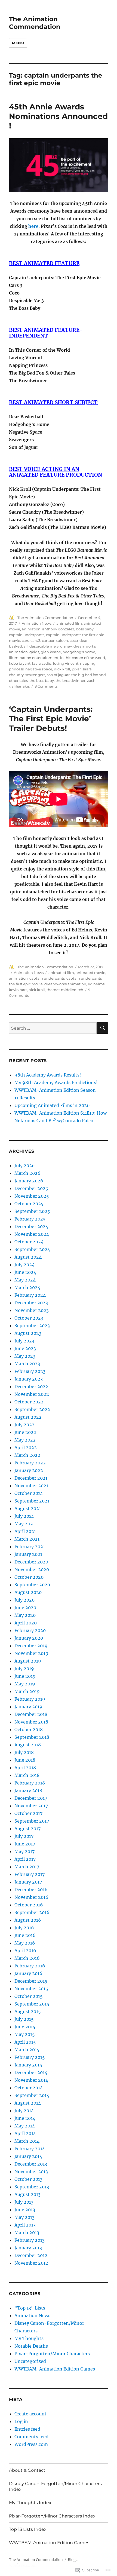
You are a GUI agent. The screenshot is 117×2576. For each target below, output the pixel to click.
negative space (39, 669)
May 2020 (25, 1615)
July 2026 (25, 1166)
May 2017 (24, 1851)
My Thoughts (29, 2338)
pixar (76, 669)
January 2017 (28, 1882)
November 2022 (32, 1394)
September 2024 (32, 1249)
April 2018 (25, 1768)
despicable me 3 (44, 646)
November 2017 (31, 1806)
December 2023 (31, 1303)
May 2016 (25, 1943)
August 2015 (28, 2011)
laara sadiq (42, 663)
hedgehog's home (79, 652)
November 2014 (31, 2080)
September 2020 (32, 1585)
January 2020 (29, 1638)
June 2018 (25, 1760)
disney (66, 646)
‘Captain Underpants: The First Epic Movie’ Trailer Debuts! (51, 719)
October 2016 (29, 1905)
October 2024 (29, 1242)
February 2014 (30, 2149)
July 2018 (24, 1752)
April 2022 (26, 1448)
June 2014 (25, 2118)
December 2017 (31, 1798)
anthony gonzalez (58, 629)
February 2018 (30, 1783)
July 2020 (24, 1600)
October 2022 (29, 1402)
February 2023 (30, 1371)
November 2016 (31, 1897)
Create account (30, 2414)
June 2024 (25, 1272)
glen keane (51, 652)
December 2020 (31, 1562)
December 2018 (31, 1714)
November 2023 (32, 1310)
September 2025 (32, 1211)
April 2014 (25, 2133)
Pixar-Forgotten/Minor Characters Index (52, 2516)
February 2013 (30, 2240)
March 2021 (27, 1539)
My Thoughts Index (30, 2503)
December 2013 (31, 2164)
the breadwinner (70, 680)
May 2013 (24, 2217)
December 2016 (31, 1890)
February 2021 (30, 1547)
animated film (69, 623)
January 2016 (28, 1973)
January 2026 (29, 1181)
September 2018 (32, 1737)
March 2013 (27, 2232)
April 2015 (25, 2042)
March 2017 (27, 1867)
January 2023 (29, 1379)
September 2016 (32, 1912)
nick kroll (62, 669)
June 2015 (25, 2027)
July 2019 (24, 1669)
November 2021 (31, 1486)
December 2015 (31, 1981)
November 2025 (32, 1196)
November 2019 (31, 1653)
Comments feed (31, 2437)
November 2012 (31, 2263)
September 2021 (32, 1501)
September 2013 (32, 2187)
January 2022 (29, 1470)
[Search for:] (53, 1028)
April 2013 (25, 2225)
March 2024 (27, 1287)
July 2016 (24, 1928)
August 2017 (27, 1829)
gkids (34, 652)
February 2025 (30, 1219)
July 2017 (24, 1836)
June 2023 (25, 1348)
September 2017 (32, 1821)
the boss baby (42, 680)
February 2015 (30, 2057)
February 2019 (30, 1699)
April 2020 (26, 1623)
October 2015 (29, 1996)
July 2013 (24, 2202)
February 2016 (30, 1966)
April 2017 (25, 1859)
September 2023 (32, 1326)
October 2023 (29, 1318)
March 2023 (27, 1364)
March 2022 (27, 1455)
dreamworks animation (65, 984)
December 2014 (31, 2072)
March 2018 (27, 1775)
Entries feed (27, 2429)
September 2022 (32, 1409)
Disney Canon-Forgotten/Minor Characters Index (55, 2486)
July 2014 (24, 2111)
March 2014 (27, 2141)
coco (74, 640)
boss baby (85, 629)
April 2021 (25, 1531)
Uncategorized (30, 2361)
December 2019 (31, 1646)
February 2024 (30, 1295)
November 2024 (32, 1234)
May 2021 (25, 1524)
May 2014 (25, 2126)
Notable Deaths (31, 2346)
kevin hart (18, 990)
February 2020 (30, 1630)
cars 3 (35, 640)
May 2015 (25, 2034)
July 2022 (24, 1425)
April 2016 (25, 1951)
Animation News (37, 623)
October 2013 (28, 2179)
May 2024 (25, 1280)
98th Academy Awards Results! (48, 1075)
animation (31, 629)
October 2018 (29, 1729)
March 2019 (27, 1691)
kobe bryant (20, 663)
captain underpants (27, 635)
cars (25, 640)
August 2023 (28, 1333)
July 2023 (24, 1341)
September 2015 (32, 2004)
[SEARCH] (102, 1028)
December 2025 (31, 1188)
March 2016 (27, 1958)
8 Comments (46, 686)
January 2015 (28, 2065)
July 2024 (24, 1265)
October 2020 (29, 1577)
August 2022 (28, 1417)
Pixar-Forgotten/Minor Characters (52, 2354)
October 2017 (28, 1813)
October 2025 (29, 1204)
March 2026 (27, 1173)
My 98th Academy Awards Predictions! (56, 1082)
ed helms (96, 984)
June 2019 (25, 1676)
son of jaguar (58, 675)
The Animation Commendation (35, 23)
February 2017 (30, 1874)
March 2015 (27, 2050)
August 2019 (28, 1661)
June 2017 (25, 1844)
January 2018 (28, 1790)
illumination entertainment (34, 658)
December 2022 (31, 1387)
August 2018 (28, 1745)
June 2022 (25, 1432)
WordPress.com (31, 2444)
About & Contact (27, 2470)
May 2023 (25, 1356)
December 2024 (31, 1226)
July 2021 (24, 1516)
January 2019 (28, 1707)
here (33, 226)
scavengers (35, 675)
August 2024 (28, 1257)
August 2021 (28, 1508)
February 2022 (30, 1463)
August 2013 (27, 2194)
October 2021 (29, 1493)
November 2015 (31, 1989)
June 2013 (25, 2210)
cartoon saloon (55, 640)
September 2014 (32, 2095)
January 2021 (28, 1554)
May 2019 (25, 1684)
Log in (21, 2421)
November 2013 (31, 2172)
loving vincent (66, 663)
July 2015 (24, 2019)
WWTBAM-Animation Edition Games (55, 2369)
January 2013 (28, 2248)
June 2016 (25, 1935)
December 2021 (31, 1478)
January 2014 (28, 2156)
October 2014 (29, 2088)
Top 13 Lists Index (28, 2529)
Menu (18, 43)
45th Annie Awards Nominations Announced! (58, 116)
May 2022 (25, 1440)
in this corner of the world (83, 658)
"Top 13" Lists (30, 2308)
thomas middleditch (65, 990)
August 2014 (28, 2103)
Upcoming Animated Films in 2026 (52, 1105)
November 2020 (32, 1569)
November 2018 (31, 1722)
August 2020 (28, 1592)
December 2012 (31, 2255)
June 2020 (25, 1608)
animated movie (90, 973)
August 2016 (28, 1920)
